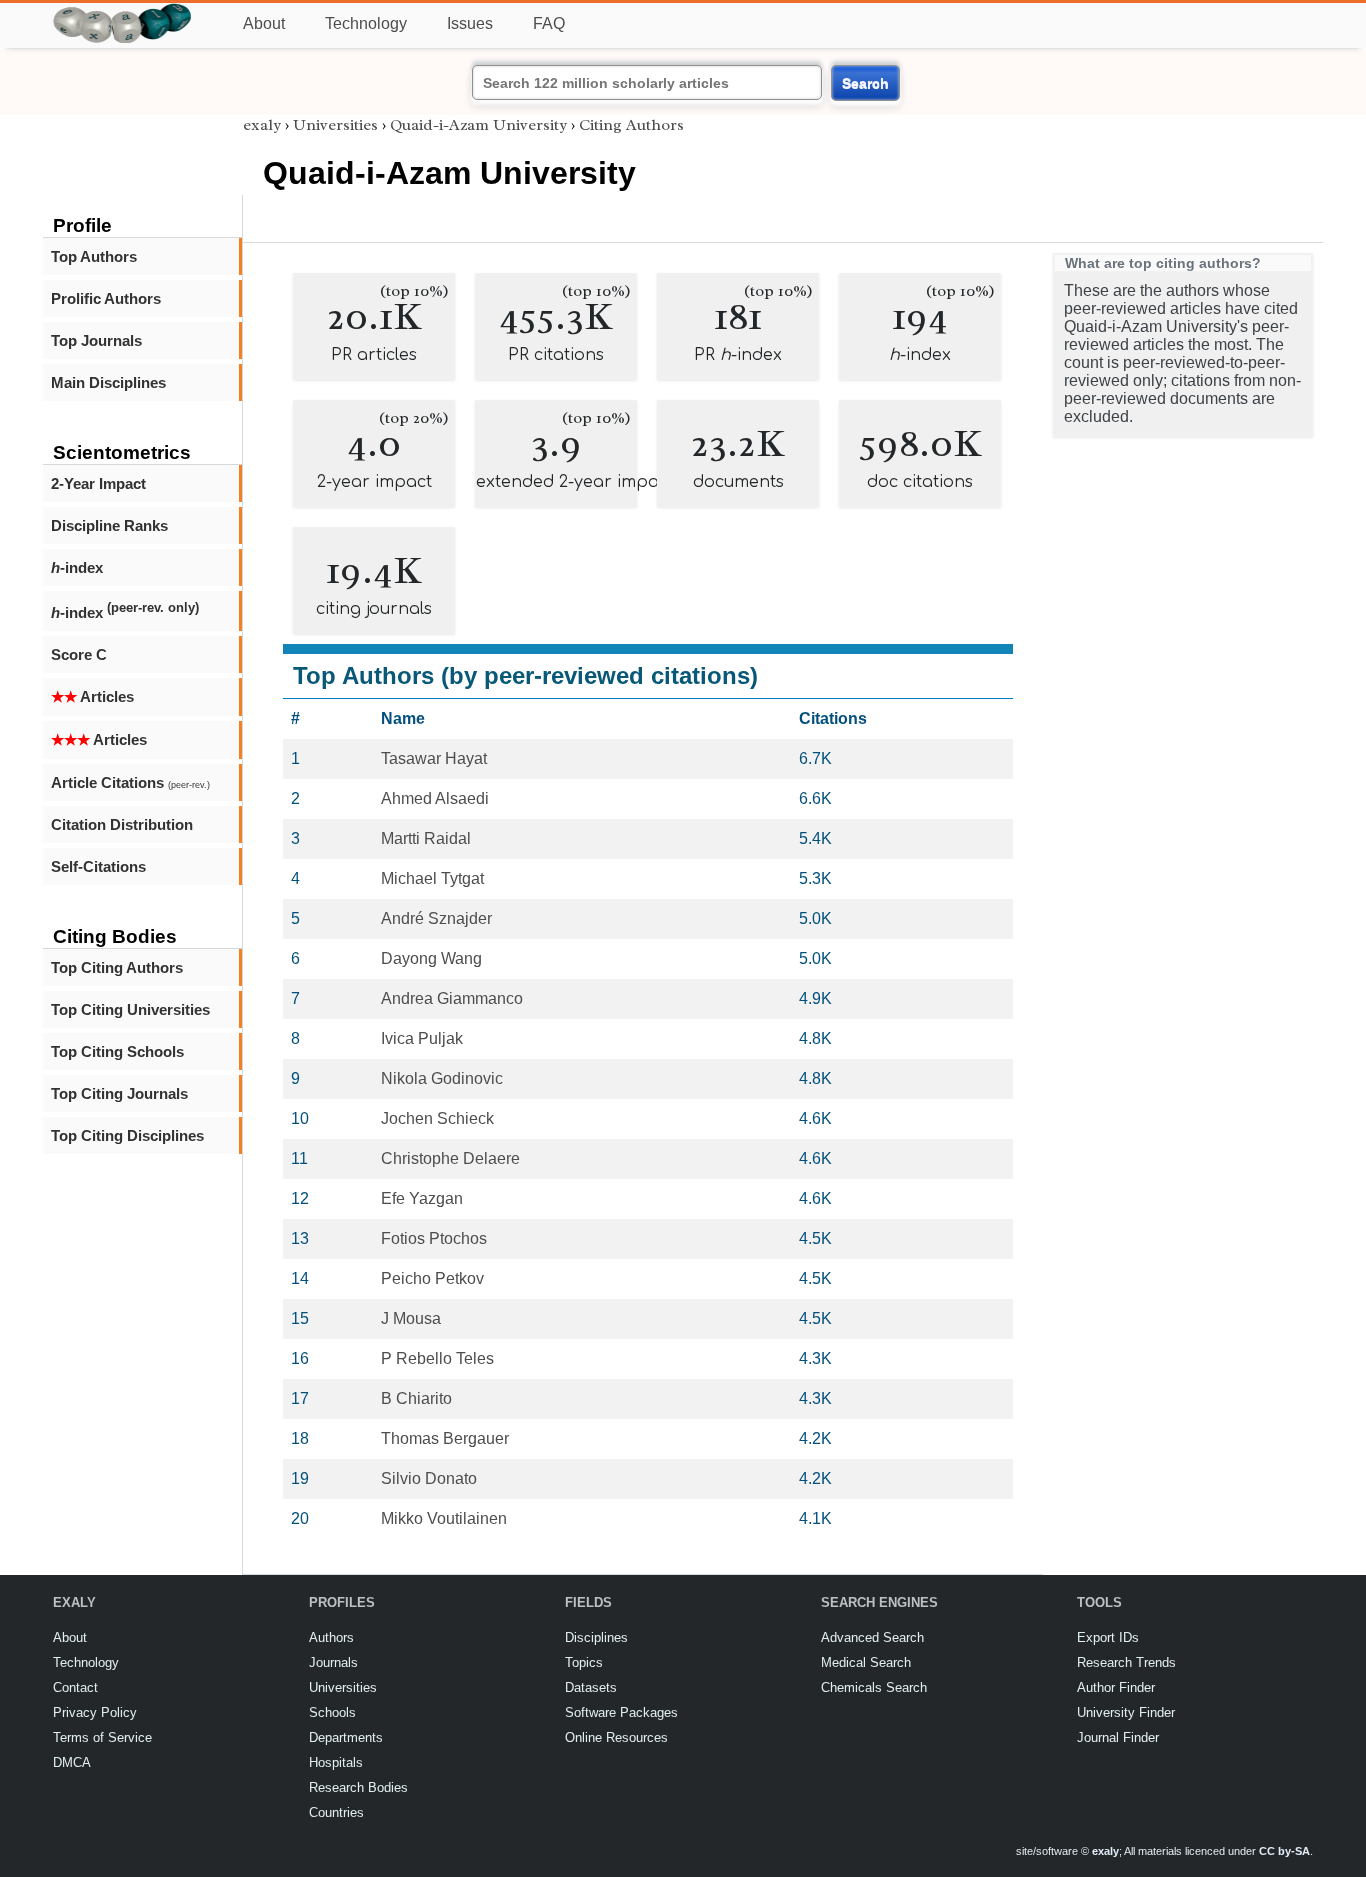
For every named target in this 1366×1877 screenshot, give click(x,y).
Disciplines (596, 1637)
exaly (262, 125)
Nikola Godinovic (442, 1078)
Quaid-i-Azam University (478, 125)
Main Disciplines (108, 382)
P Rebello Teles (437, 1358)
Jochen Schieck (437, 1118)
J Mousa (411, 1318)
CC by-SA (1284, 1851)
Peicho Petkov (432, 1278)
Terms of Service (102, 1737)
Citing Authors (631, 125)
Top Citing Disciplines (127, 1135)
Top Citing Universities (130, 1009)
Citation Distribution (122, 824)
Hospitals (336, 1762)
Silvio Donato (429, 1478)
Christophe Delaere (450, 1158)
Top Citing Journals (119, 1093)
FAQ (549, 23)
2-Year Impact (98, 483)
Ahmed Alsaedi (435, 798)
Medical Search (866, 1662)
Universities (335, 125)
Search (865, 83)
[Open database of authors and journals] (123, 11)
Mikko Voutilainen (444, 1518)
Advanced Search (872, 1637)
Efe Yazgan (422, 1198)
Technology (366, 23)
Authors (331, 1637)
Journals (333, 1662)
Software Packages (621, 1712)
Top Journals (96, 340)
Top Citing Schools (117, 1051)
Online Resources (616, 1737)
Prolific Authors (106, 298)
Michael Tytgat (432, 878)
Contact (75, 1687)
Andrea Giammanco (452, 998)
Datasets (591, 1687)
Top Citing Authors (117, 967)
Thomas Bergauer (445, 1438)
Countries (336, 1812)
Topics (584, 1662)
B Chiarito (416, 1398)
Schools (332, 1712)
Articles (92, 696)
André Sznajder (436, 918)
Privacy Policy (95, 1712)
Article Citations (130, 782)
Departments (346, 1737)
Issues (470, 23)
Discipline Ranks (109, 525)
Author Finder (1116, 1687)
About (264, 23)
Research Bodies (358, 1787)
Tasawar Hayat (434, 758)
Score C (79, 654)
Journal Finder (1118, 1737)
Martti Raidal (426, 838)
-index (77, 567)
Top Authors (94, 256)
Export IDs (1108, 1637)
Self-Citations (98, 866)
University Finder (1126, 1712)
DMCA (72, 1762)
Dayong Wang (431, 958)
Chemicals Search (874, 1687)
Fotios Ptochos (434, 1238)
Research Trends (1126, 1662)
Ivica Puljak (422, 1038)
